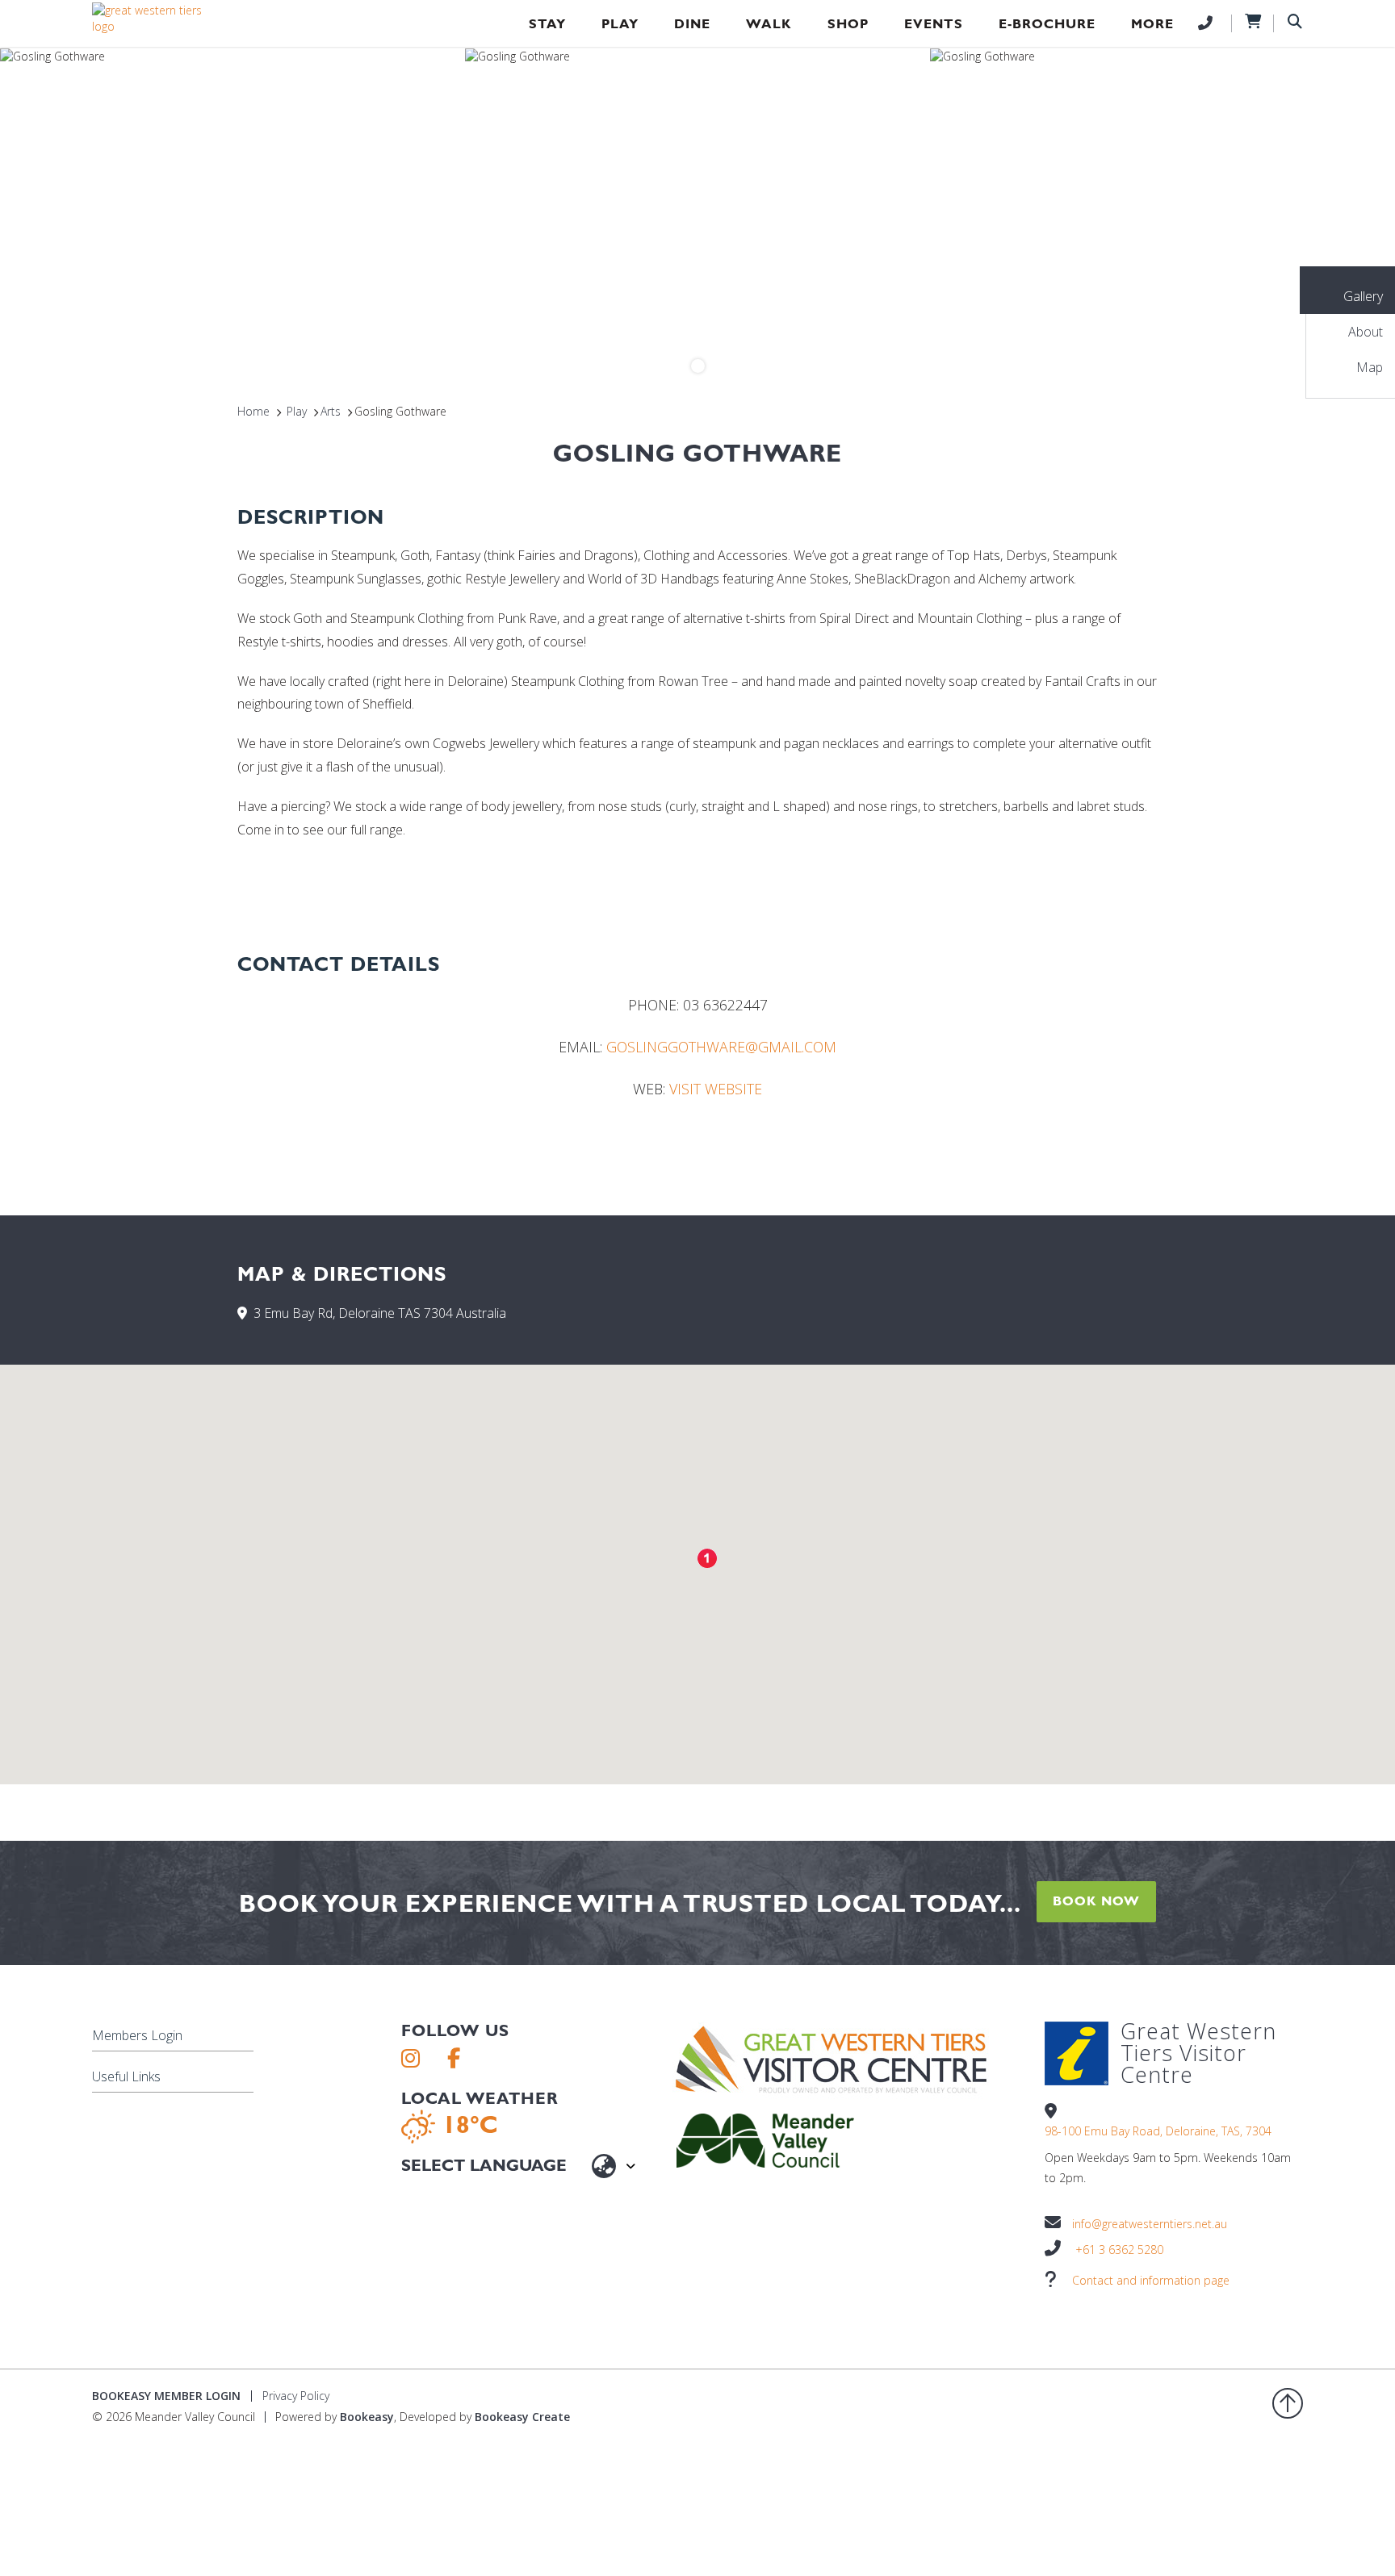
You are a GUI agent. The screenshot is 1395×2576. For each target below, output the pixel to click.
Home (253, 411)
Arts (331, 411)
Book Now (1096, 1901)
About (1366, 332)
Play (620, 24)
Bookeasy (367, 2417)
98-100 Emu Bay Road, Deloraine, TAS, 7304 (1158, 2131)
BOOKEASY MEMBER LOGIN (166, 2396)
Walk (769, 24)
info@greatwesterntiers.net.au (1150, 2224)
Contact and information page (1151, 2280)
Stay (547, 24)
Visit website (716, 1089)
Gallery (1363, 296)
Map (1370, 367)
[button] (707, 1558)
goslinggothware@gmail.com (721, 1047)
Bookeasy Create (522, 2417)
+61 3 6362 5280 (1119, 2250)
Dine (692, 24)
